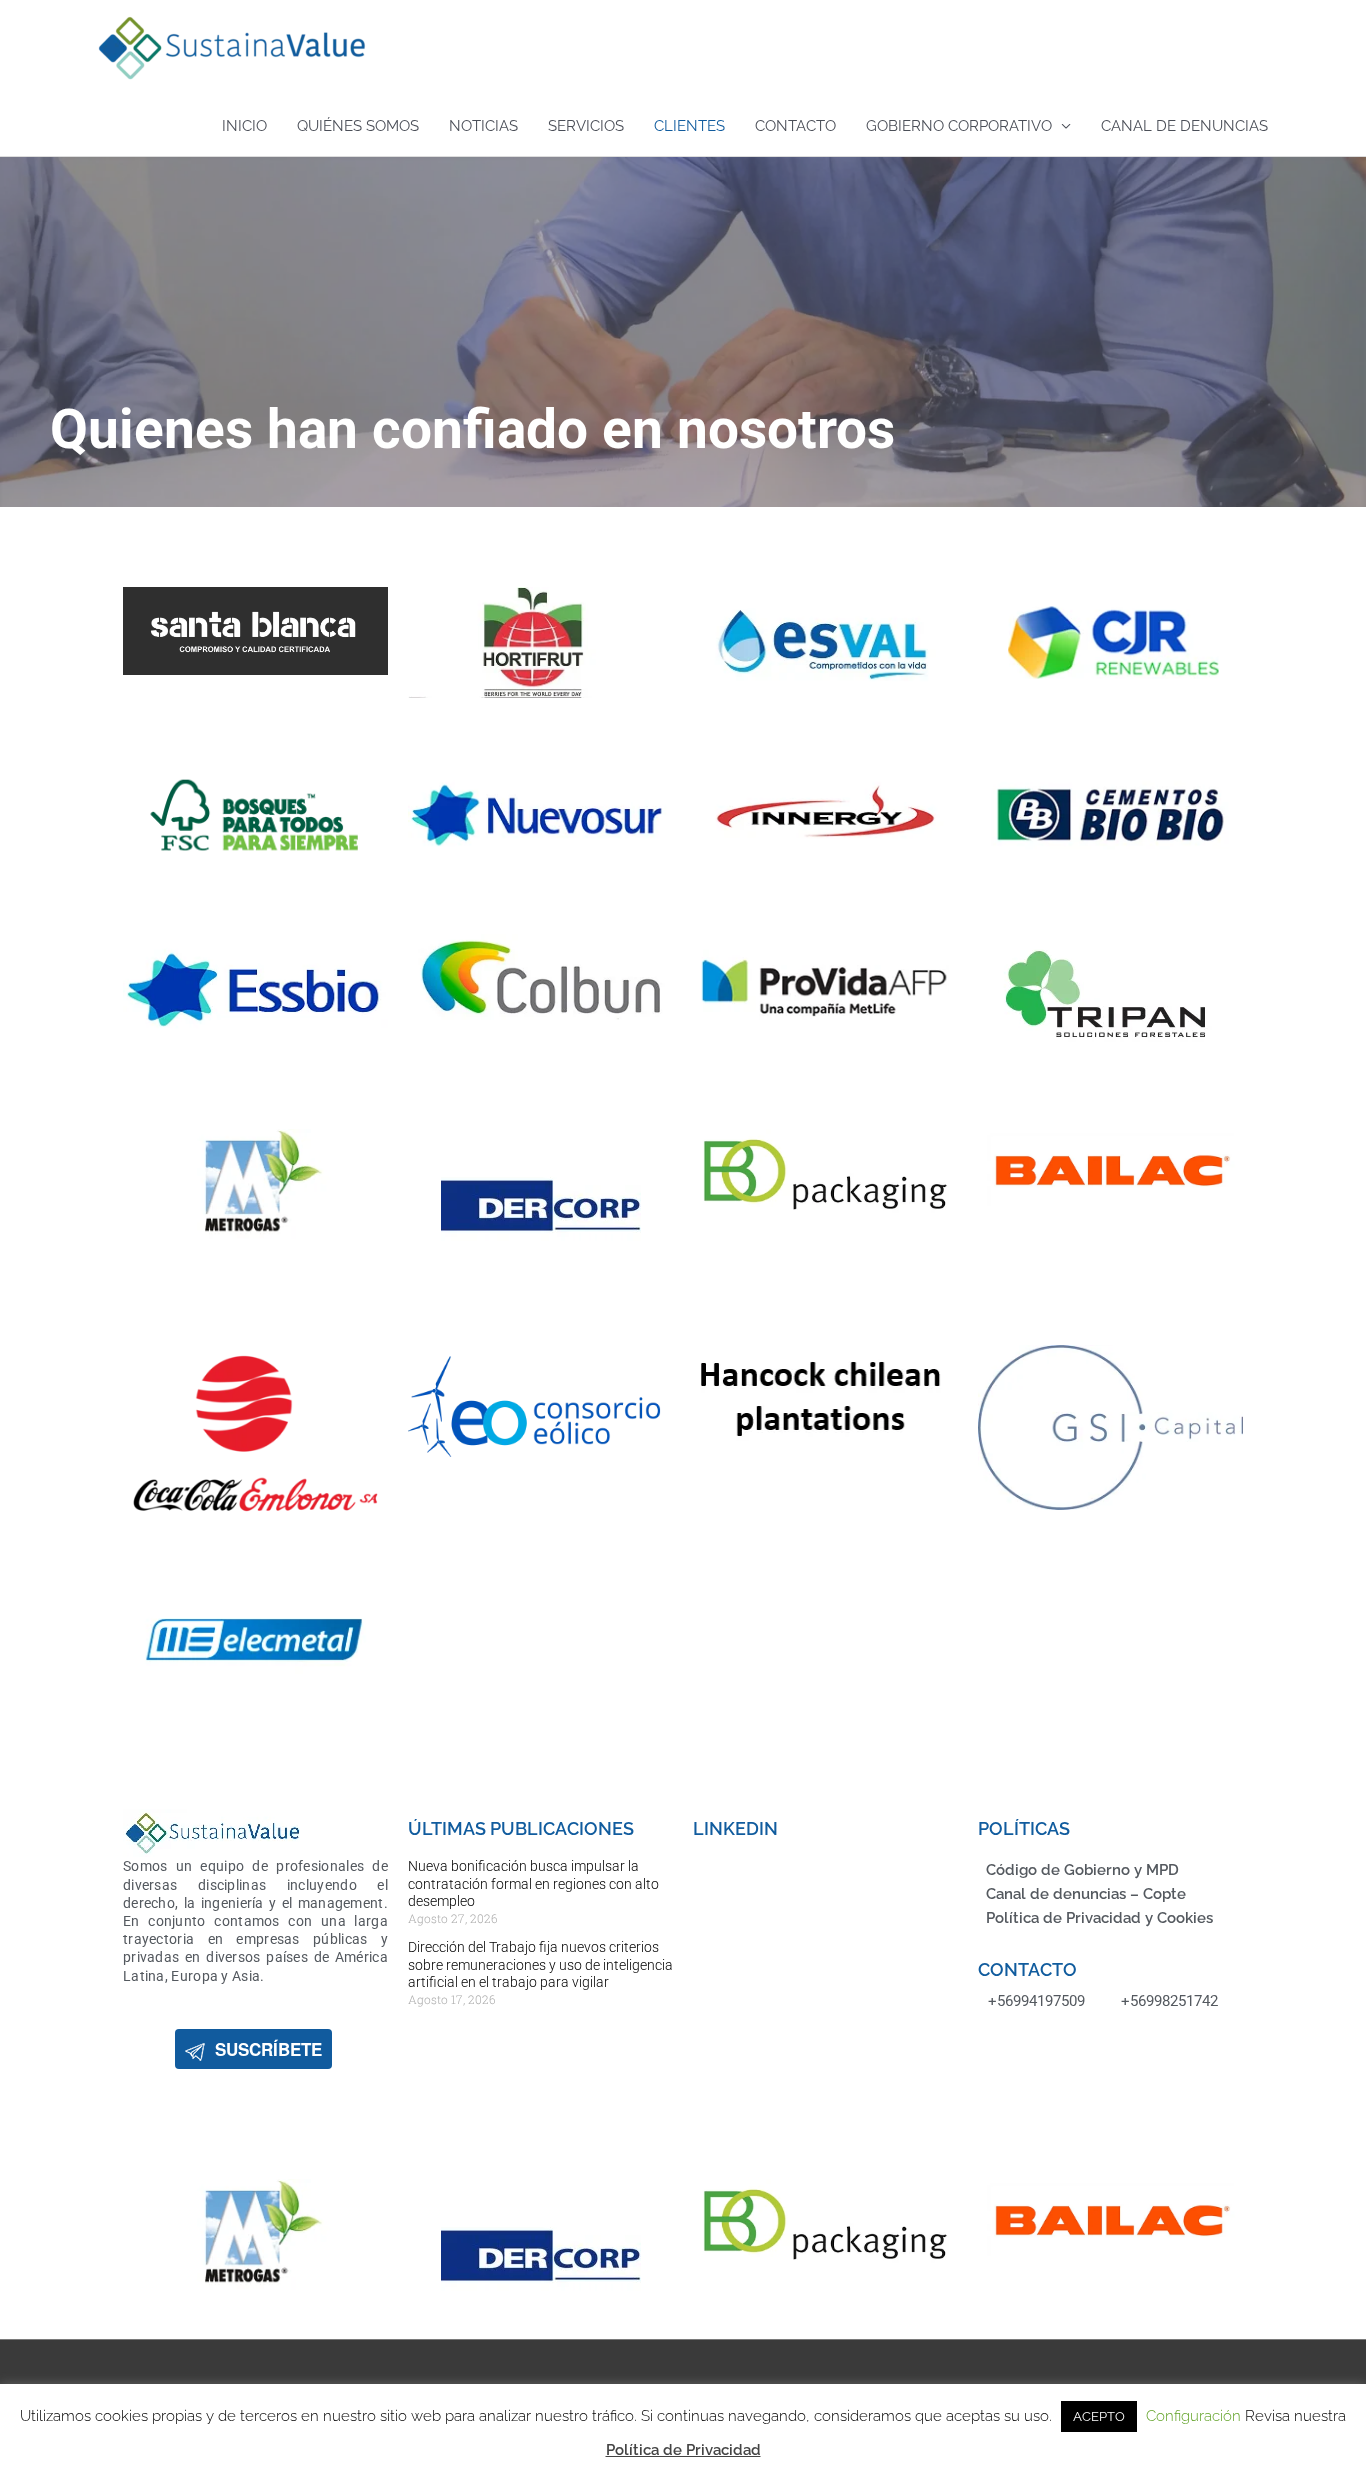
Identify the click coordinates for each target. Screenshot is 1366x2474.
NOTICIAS (483, 126)
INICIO (244, 126)
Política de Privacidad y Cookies (1099, 1918)
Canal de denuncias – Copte (1086, 1894)
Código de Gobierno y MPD (1082, 1870)
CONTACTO (795, 126)
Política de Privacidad (683, 2450)
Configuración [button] (1193, 2416)
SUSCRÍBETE (263, 2049)
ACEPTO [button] (1099, 2416)
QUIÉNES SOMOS (358, 126)
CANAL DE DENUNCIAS (1184, 126)
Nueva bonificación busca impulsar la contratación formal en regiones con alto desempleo (533, 1883)
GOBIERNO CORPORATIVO (959, 126)
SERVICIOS (586, 126)
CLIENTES (689, 126)
